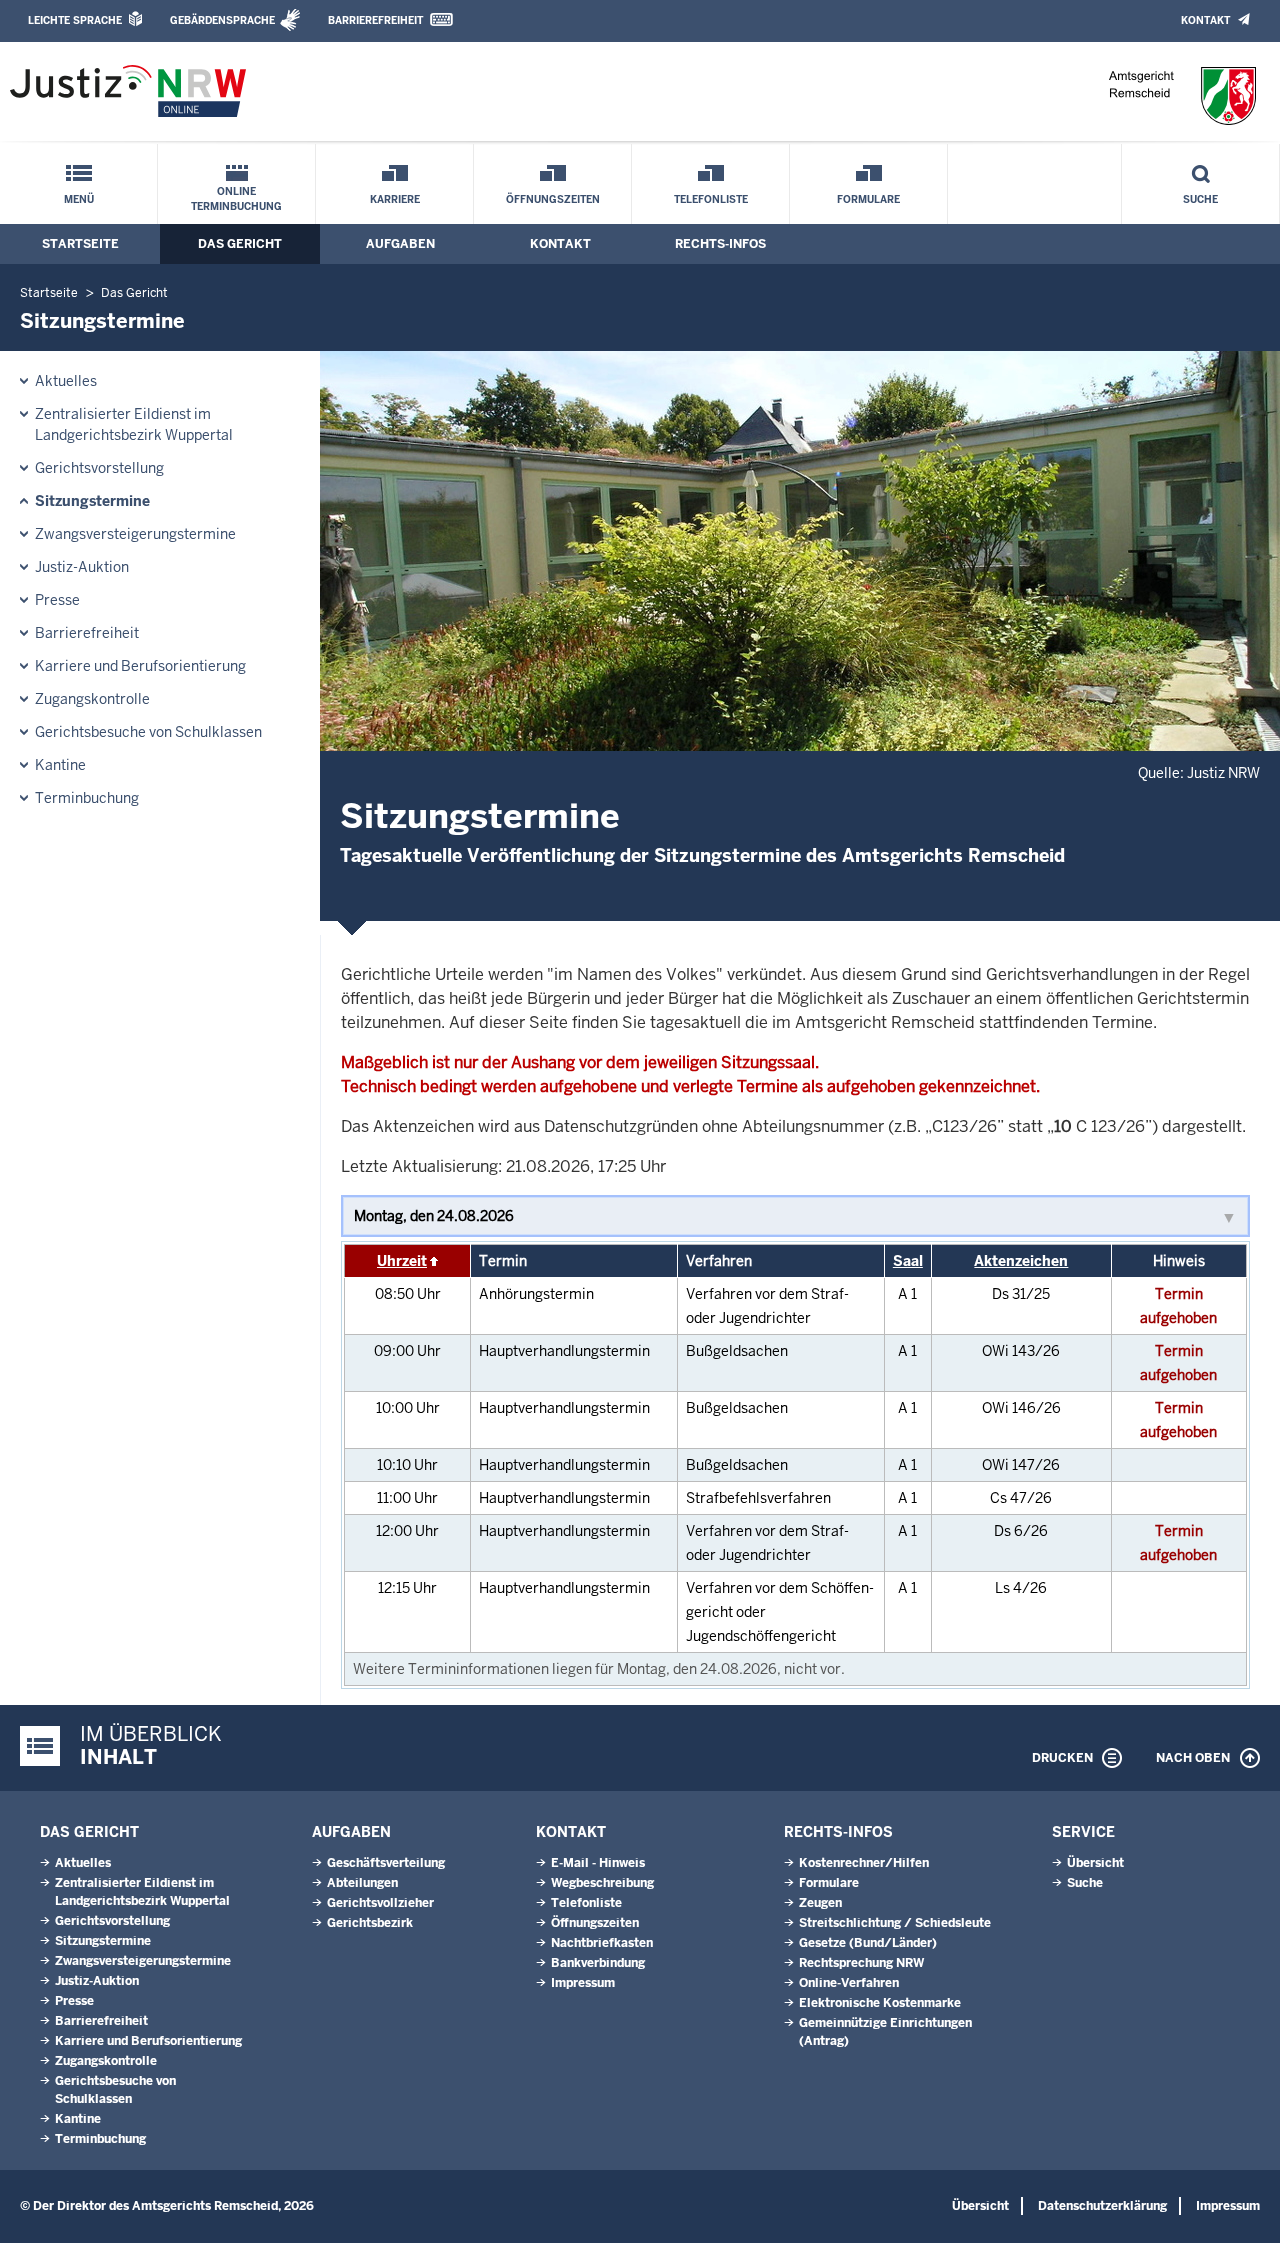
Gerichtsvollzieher (380, 1903)
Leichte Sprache (75, 20)
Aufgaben (400, 244)
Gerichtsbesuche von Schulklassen (148, 732)
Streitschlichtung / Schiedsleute (895, 1923)
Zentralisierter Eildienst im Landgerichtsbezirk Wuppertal (134, 424)
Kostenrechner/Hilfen (864, 1863)
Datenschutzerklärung (1102, 2206)
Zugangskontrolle (92, 699)
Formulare (868, 199)
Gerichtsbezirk (370, 1923)
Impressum (583, 1983)
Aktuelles (66, 381)
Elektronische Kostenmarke (880, 2003)
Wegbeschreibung (602, 1883)
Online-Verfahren (849, 1983)
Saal (908, 1261)
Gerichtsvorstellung (99, 468)
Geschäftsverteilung (386, 1863)
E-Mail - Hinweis (598, 1863)
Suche (1200, 199)
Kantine (60, 765)
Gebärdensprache (222, 20)
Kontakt (1205, 20)
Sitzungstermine (92, 501)
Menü (79, 199)
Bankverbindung (598, 1963)
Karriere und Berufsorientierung (140, 666)
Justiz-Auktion (82, 567)
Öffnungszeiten (553, 199)
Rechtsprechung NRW (861, 1963)
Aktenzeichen (1021, 1261)
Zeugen (820, 1903)
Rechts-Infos (720, 244)
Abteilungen (362, 1883)
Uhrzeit (402, 1261)
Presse (57, 600)
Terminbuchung (87, 798)
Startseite (80, 244)
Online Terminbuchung (236, 199)
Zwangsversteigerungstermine (135, 534)
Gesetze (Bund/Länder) (868, 1943)
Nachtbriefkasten (602, 1943)
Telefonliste (711, 199)
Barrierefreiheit (375, 20)
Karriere (395, 199)
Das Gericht (240, 244)
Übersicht (1095, 1863)
